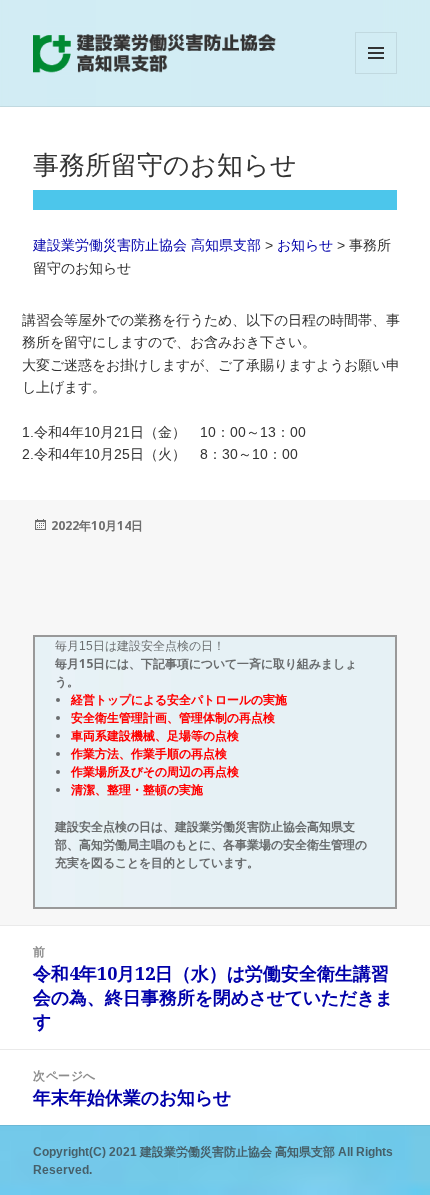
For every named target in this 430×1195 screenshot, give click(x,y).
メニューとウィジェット (376, 73)
